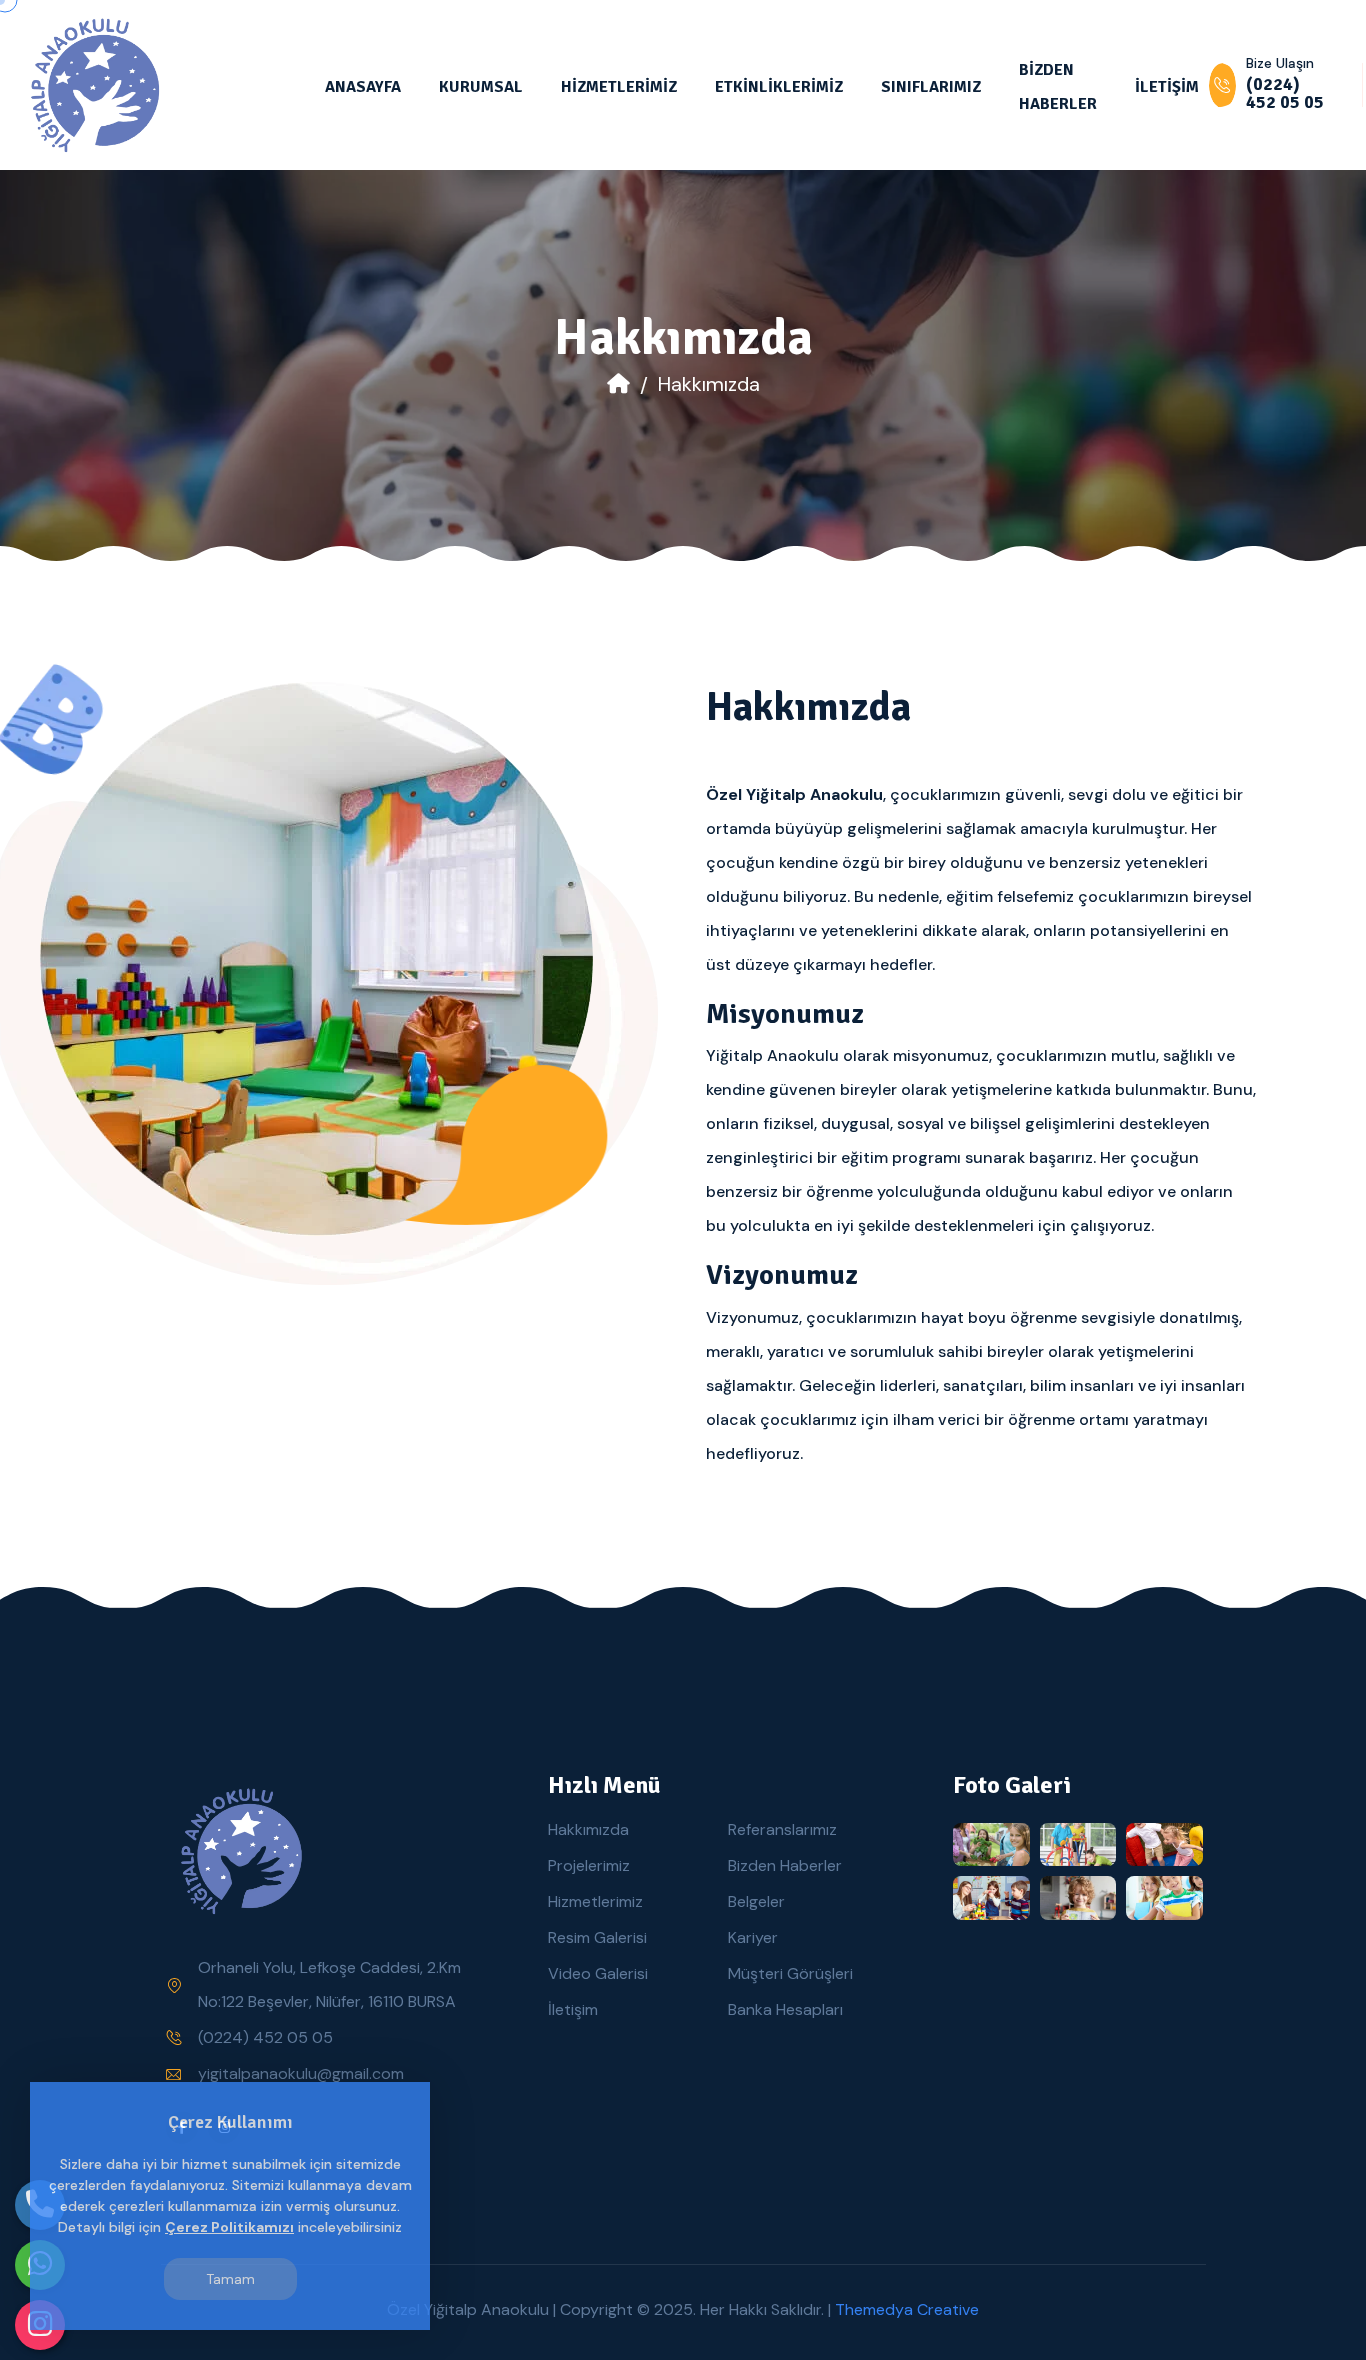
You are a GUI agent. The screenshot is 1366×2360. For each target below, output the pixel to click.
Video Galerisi (598, 1973)
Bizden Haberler (785, 1865)
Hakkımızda (588, 1829)
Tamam (230, 2279)
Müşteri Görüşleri (790, 1973)
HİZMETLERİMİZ (619, 87)
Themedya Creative (907, 2309)
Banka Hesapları (785, 2009)
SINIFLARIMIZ (931, 87)
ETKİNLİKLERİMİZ (779, 87)
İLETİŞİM (1167, 87)
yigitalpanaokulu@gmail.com (301, 2073)
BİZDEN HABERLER (1058, 87)
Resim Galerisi (597, 1937)
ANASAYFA (363, 87)
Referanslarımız (782, 1829)
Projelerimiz (589, 1865)
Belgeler (756, 1901)
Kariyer (753, 1937)
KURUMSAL (481, 87)
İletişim (573, 2009)
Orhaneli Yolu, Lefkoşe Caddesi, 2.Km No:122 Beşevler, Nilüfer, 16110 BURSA (329, 1984)
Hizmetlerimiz (595, 1901)
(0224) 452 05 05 (265, 2037)
